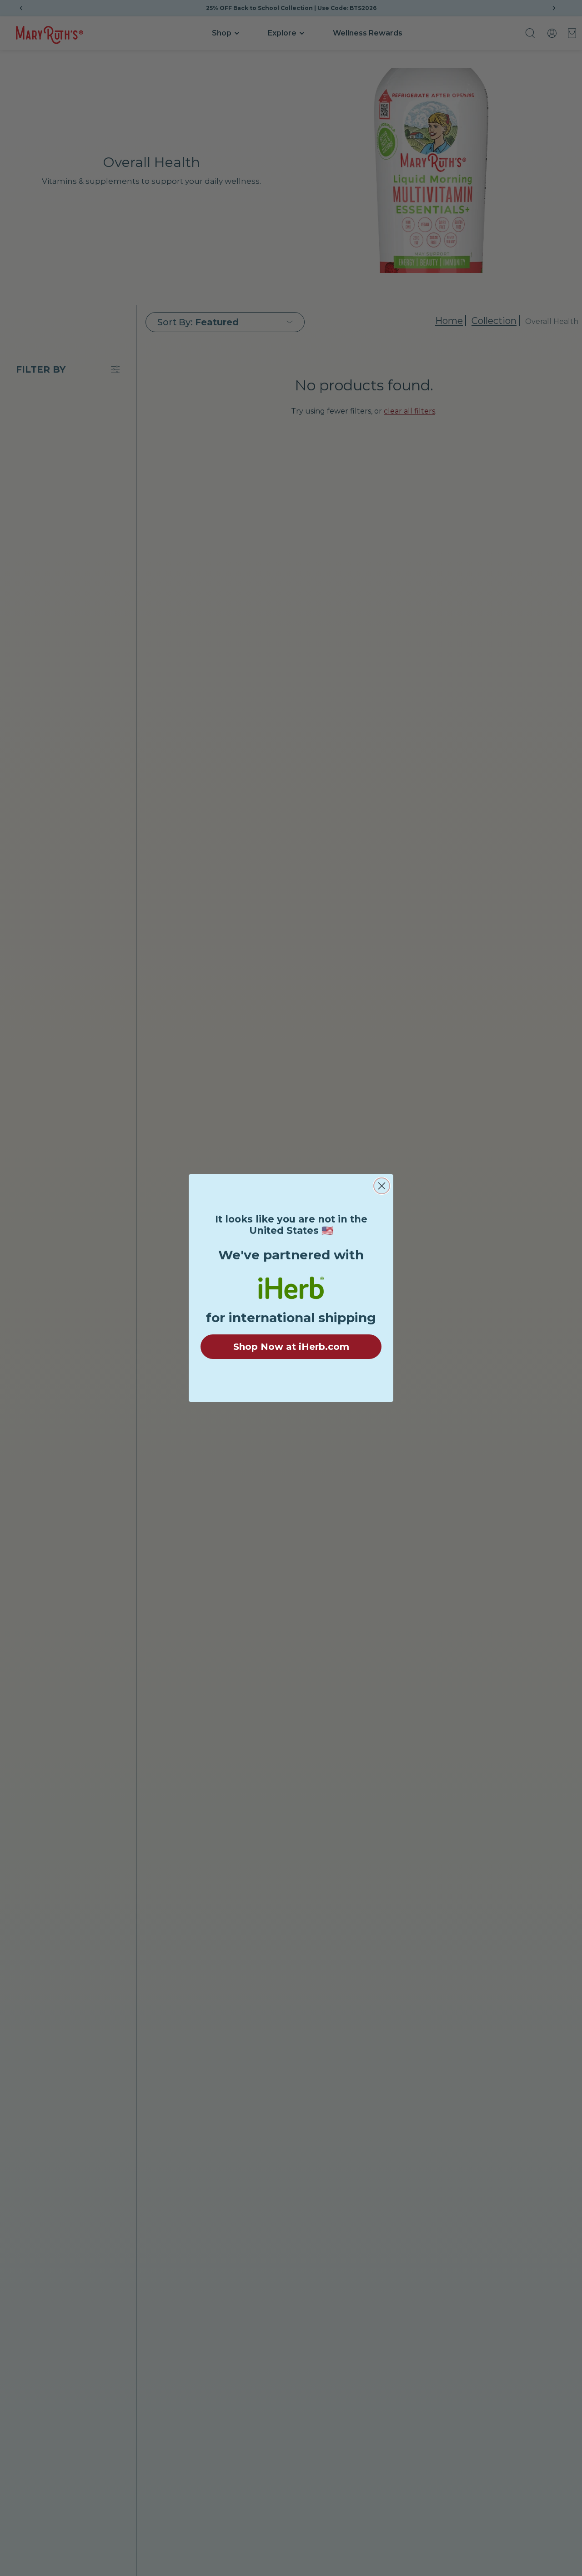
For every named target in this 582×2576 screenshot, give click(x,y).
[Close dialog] (382, 1186)
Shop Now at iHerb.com (291, 1347)
